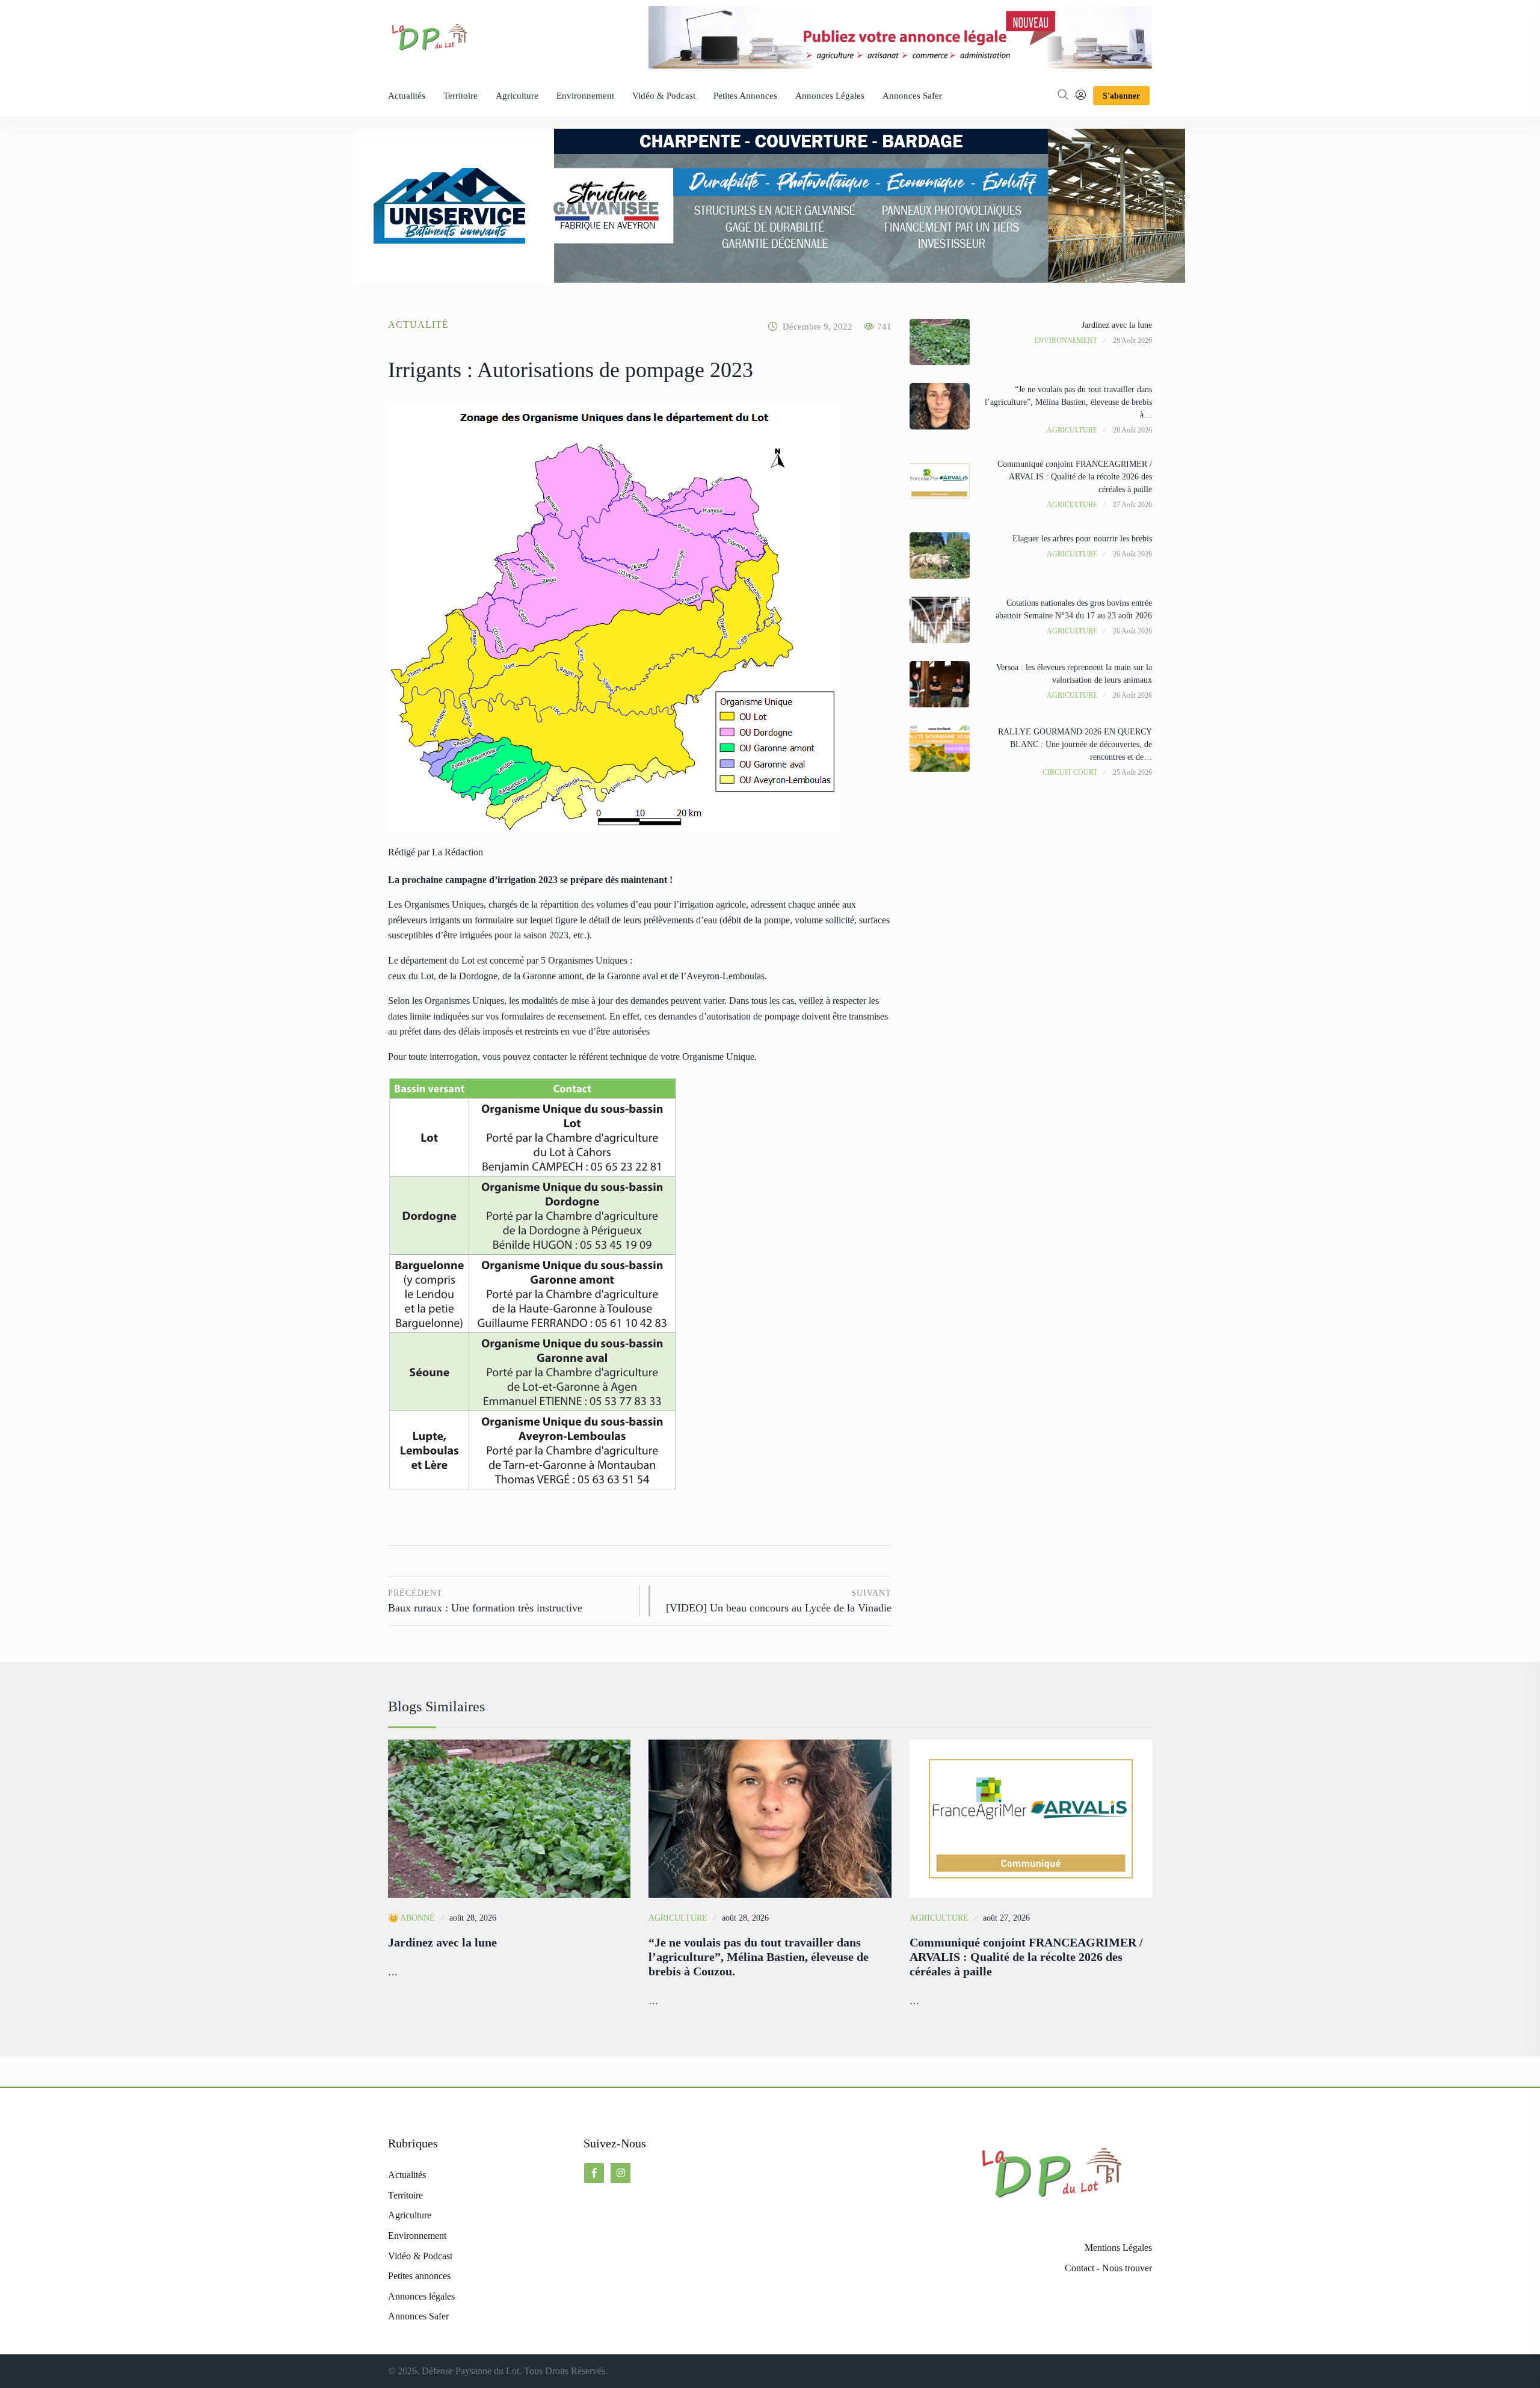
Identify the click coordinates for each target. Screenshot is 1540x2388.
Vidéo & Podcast (664, 96)
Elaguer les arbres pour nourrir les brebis (1082, 539)
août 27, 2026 (1006, 1918)
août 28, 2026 (473, 1918)
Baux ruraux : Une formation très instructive (485, 1602)
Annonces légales (830, 96)
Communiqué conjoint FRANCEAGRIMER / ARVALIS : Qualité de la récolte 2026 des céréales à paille (1075, 477)
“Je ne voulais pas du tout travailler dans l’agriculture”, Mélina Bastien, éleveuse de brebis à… (1068, 402)
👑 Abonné (411, 1918)
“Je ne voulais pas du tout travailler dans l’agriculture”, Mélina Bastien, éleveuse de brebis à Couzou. (759, 1957)
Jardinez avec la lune (1117, 325)
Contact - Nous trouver (1108, 2268)
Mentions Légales (1118, 2248)
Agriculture (517, 96)
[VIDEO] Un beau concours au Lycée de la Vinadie (778, 1602)
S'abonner (1121, 96)
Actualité (418, 325)
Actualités (407, 96)
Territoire (460, 96)
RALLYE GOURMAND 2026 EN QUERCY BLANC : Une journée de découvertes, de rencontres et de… (1075, 744)
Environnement (585, 96)
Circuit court (1070, 772)
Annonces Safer (912, 96)
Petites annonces (745, 96)
